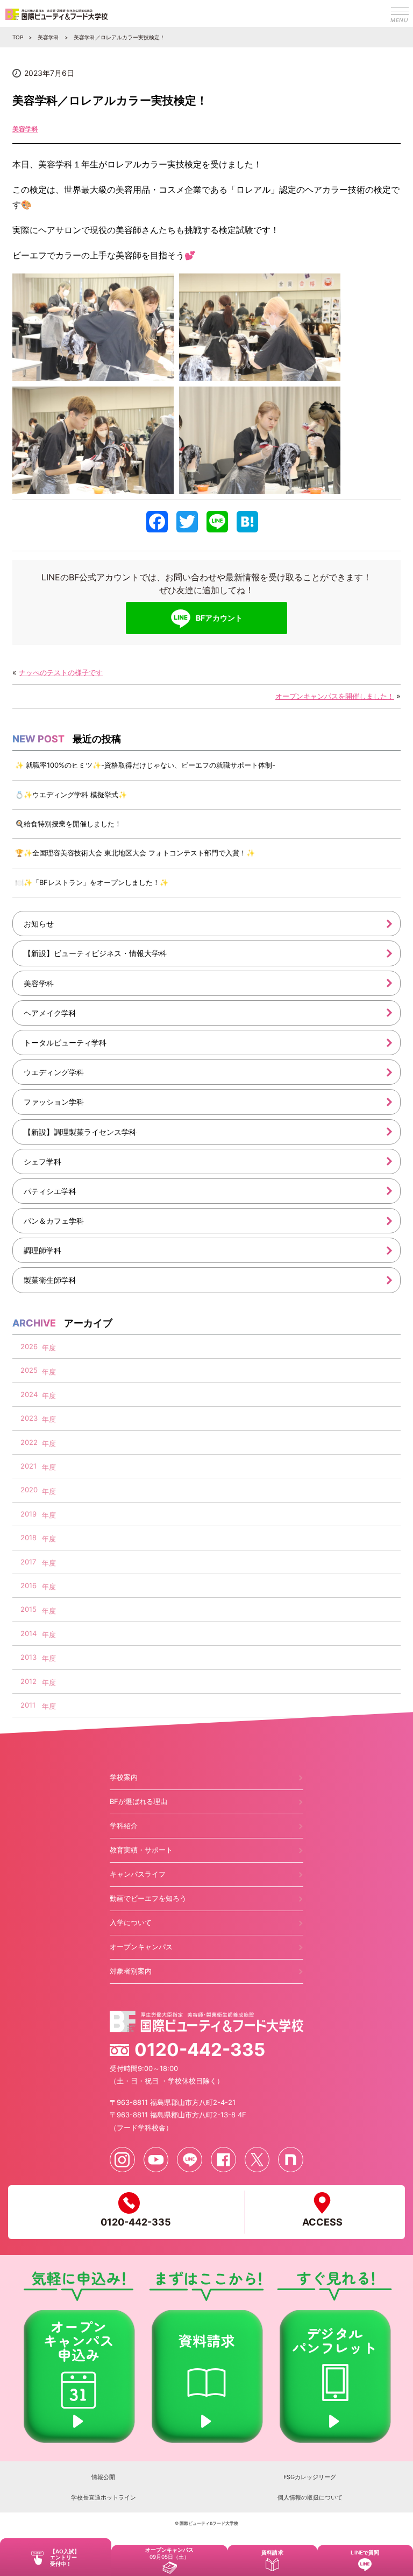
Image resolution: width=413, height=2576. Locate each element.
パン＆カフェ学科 (54, 1221)
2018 (29, 1538)
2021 (29, 1466)
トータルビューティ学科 (65, 1043)
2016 (29, 1585)
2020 (29, 1490)
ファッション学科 (54, 1102)
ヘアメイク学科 (50, 1013)
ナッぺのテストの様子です (61, 672)
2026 (29, 1346)
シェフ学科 (42, 1161)
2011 (28, 1705)
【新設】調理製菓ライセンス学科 (80, 1132)
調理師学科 (42, 1250)
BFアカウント (219, 618)
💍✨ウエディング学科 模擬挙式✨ (71, 795)
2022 (29, 1442)
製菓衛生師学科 (50, 1280)
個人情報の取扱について (310, 2497)
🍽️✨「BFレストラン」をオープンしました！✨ (92, 882)
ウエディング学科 (54, 1072)
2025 (29, 1370)
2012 (29, 1681)
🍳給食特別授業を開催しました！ (68, 824)
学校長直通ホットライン (104, 2497)
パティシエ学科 (50, 1191)
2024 (29, 1394)
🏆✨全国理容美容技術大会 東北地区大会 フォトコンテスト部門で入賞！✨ (135, 853)
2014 (29, 1633)
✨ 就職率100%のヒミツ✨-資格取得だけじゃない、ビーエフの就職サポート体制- (145, 765)
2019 (29, 1514)
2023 (29, 1418)
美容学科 (25, 129)
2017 (28, 1562)
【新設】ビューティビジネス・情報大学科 (95, 953)
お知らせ (39, 924)
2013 (29, 1657)
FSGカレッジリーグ (310, 2477)
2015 (29, 1609)
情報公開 (103, 2477)
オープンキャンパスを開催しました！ (335, 696)
